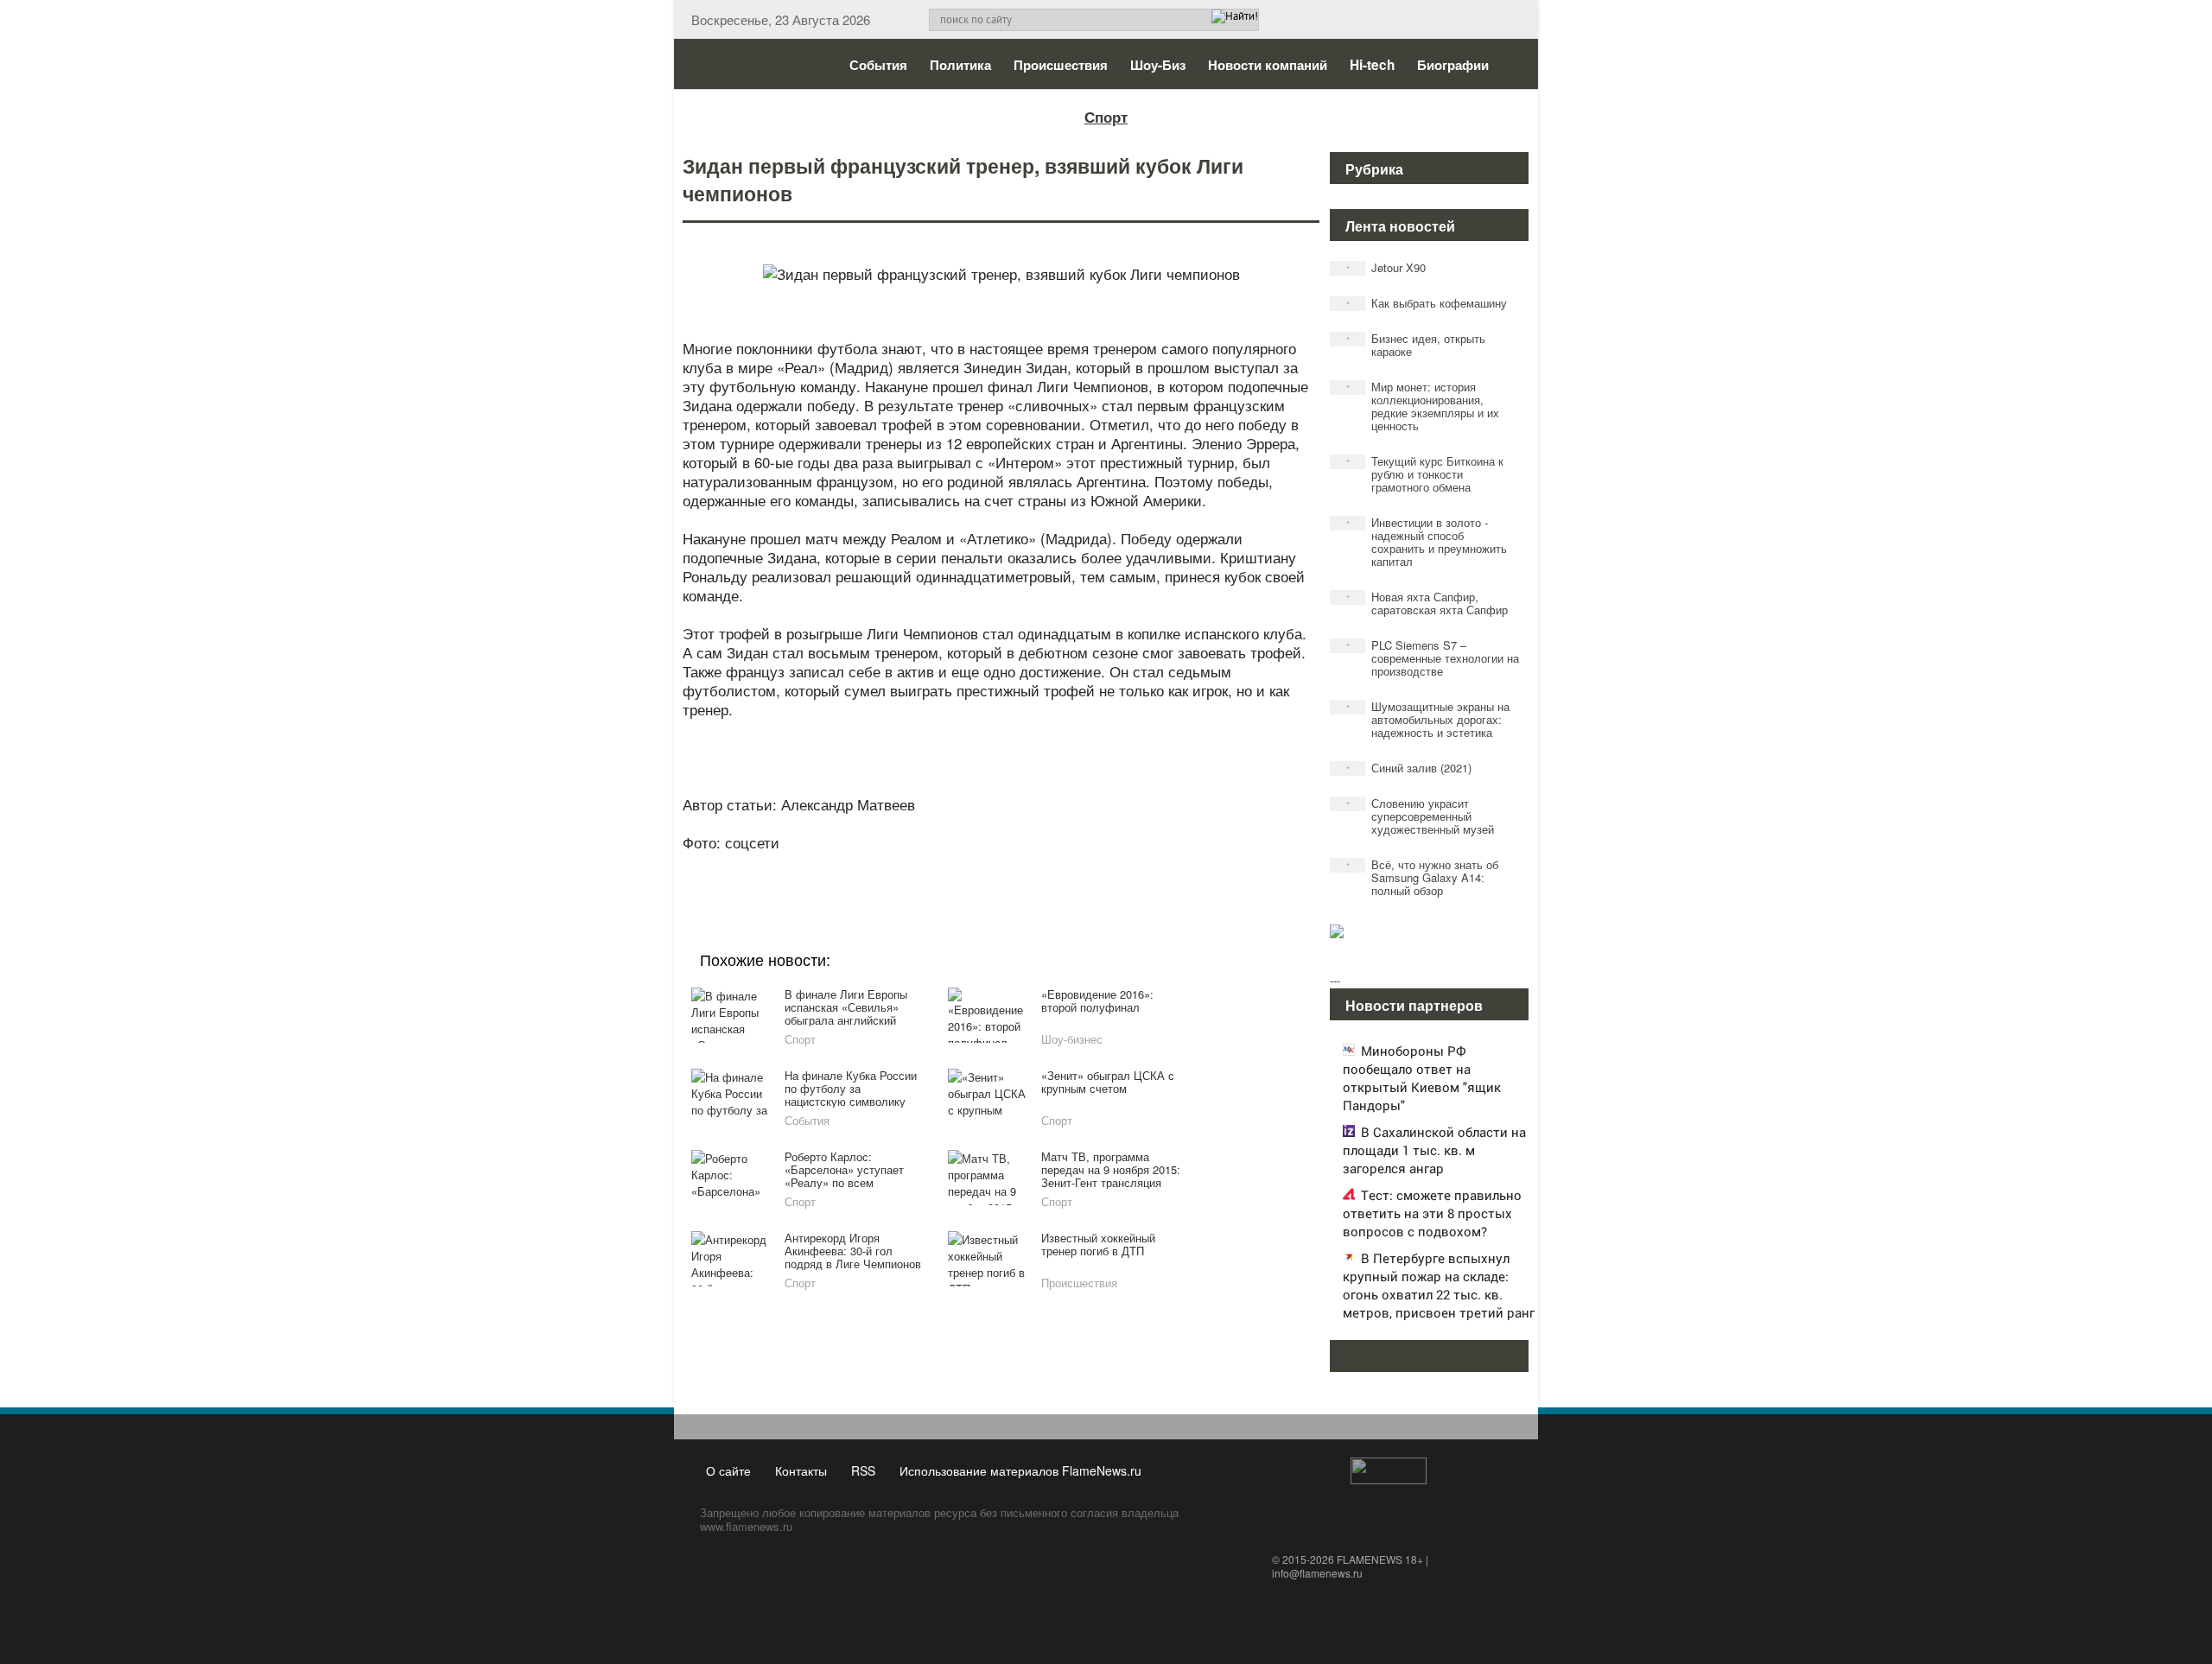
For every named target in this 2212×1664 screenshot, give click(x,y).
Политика (960, 65)
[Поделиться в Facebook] (868, 866)
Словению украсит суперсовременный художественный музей (1421, 816)
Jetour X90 (1386, 267)
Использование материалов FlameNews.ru (1020, 1470)
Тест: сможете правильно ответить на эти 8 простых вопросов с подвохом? (1432, 1213)
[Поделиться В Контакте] (1065, 866)
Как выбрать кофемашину (1427, 303)
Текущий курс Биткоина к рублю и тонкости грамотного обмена (1425, 474)
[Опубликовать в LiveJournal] (933, 866)
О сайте (728, 1470)
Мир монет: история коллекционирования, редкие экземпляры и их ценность (1423, 406)
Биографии (1453, 65)
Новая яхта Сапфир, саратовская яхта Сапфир (1427, 603)
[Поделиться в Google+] (900, 866)
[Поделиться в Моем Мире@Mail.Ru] (966, 866)
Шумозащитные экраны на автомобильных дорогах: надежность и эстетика (1428, 719)
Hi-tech (1372, 65)
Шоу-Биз (1158, 65)
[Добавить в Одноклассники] (999, 866)
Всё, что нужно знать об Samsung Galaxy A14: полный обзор (1423, 877)
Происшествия (1061, 65)
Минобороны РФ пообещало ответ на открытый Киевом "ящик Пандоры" (1422, 1078)
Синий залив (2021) (1409, 768)
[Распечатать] (1130, 866)
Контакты (801, 1470)
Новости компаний (1268, 65)
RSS (863, 1470)
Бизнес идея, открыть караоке (1416, 345)
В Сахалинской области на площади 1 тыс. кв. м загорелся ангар (1434, 1150)
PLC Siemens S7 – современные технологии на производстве (1433, 658)
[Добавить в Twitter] (1032, 866)
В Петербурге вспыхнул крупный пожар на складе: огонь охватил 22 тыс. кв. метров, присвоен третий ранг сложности (1439, 1294)
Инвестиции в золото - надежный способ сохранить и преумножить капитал (1427, 542)
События (878, 65)
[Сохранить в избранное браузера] (1097, 866)
